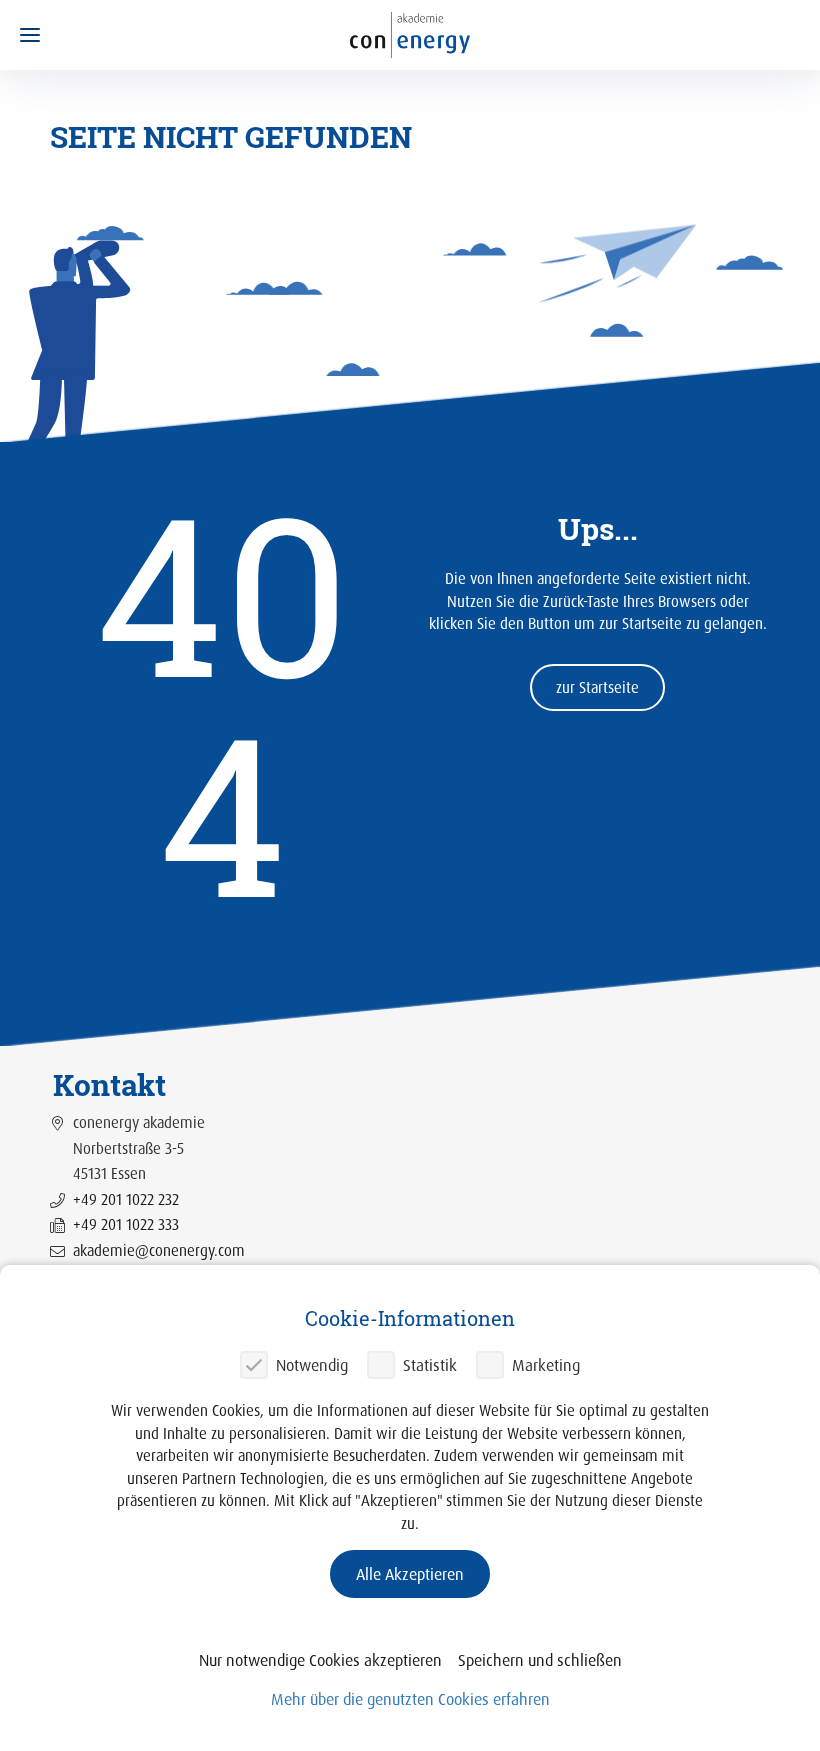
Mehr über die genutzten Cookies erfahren (410, 1699)
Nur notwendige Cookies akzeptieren (320, 1660)
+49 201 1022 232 (126, 1199)
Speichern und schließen (540, 1660)
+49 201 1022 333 (126, 1224)
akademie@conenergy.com (159, 1250)
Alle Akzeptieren (410, 1574)
